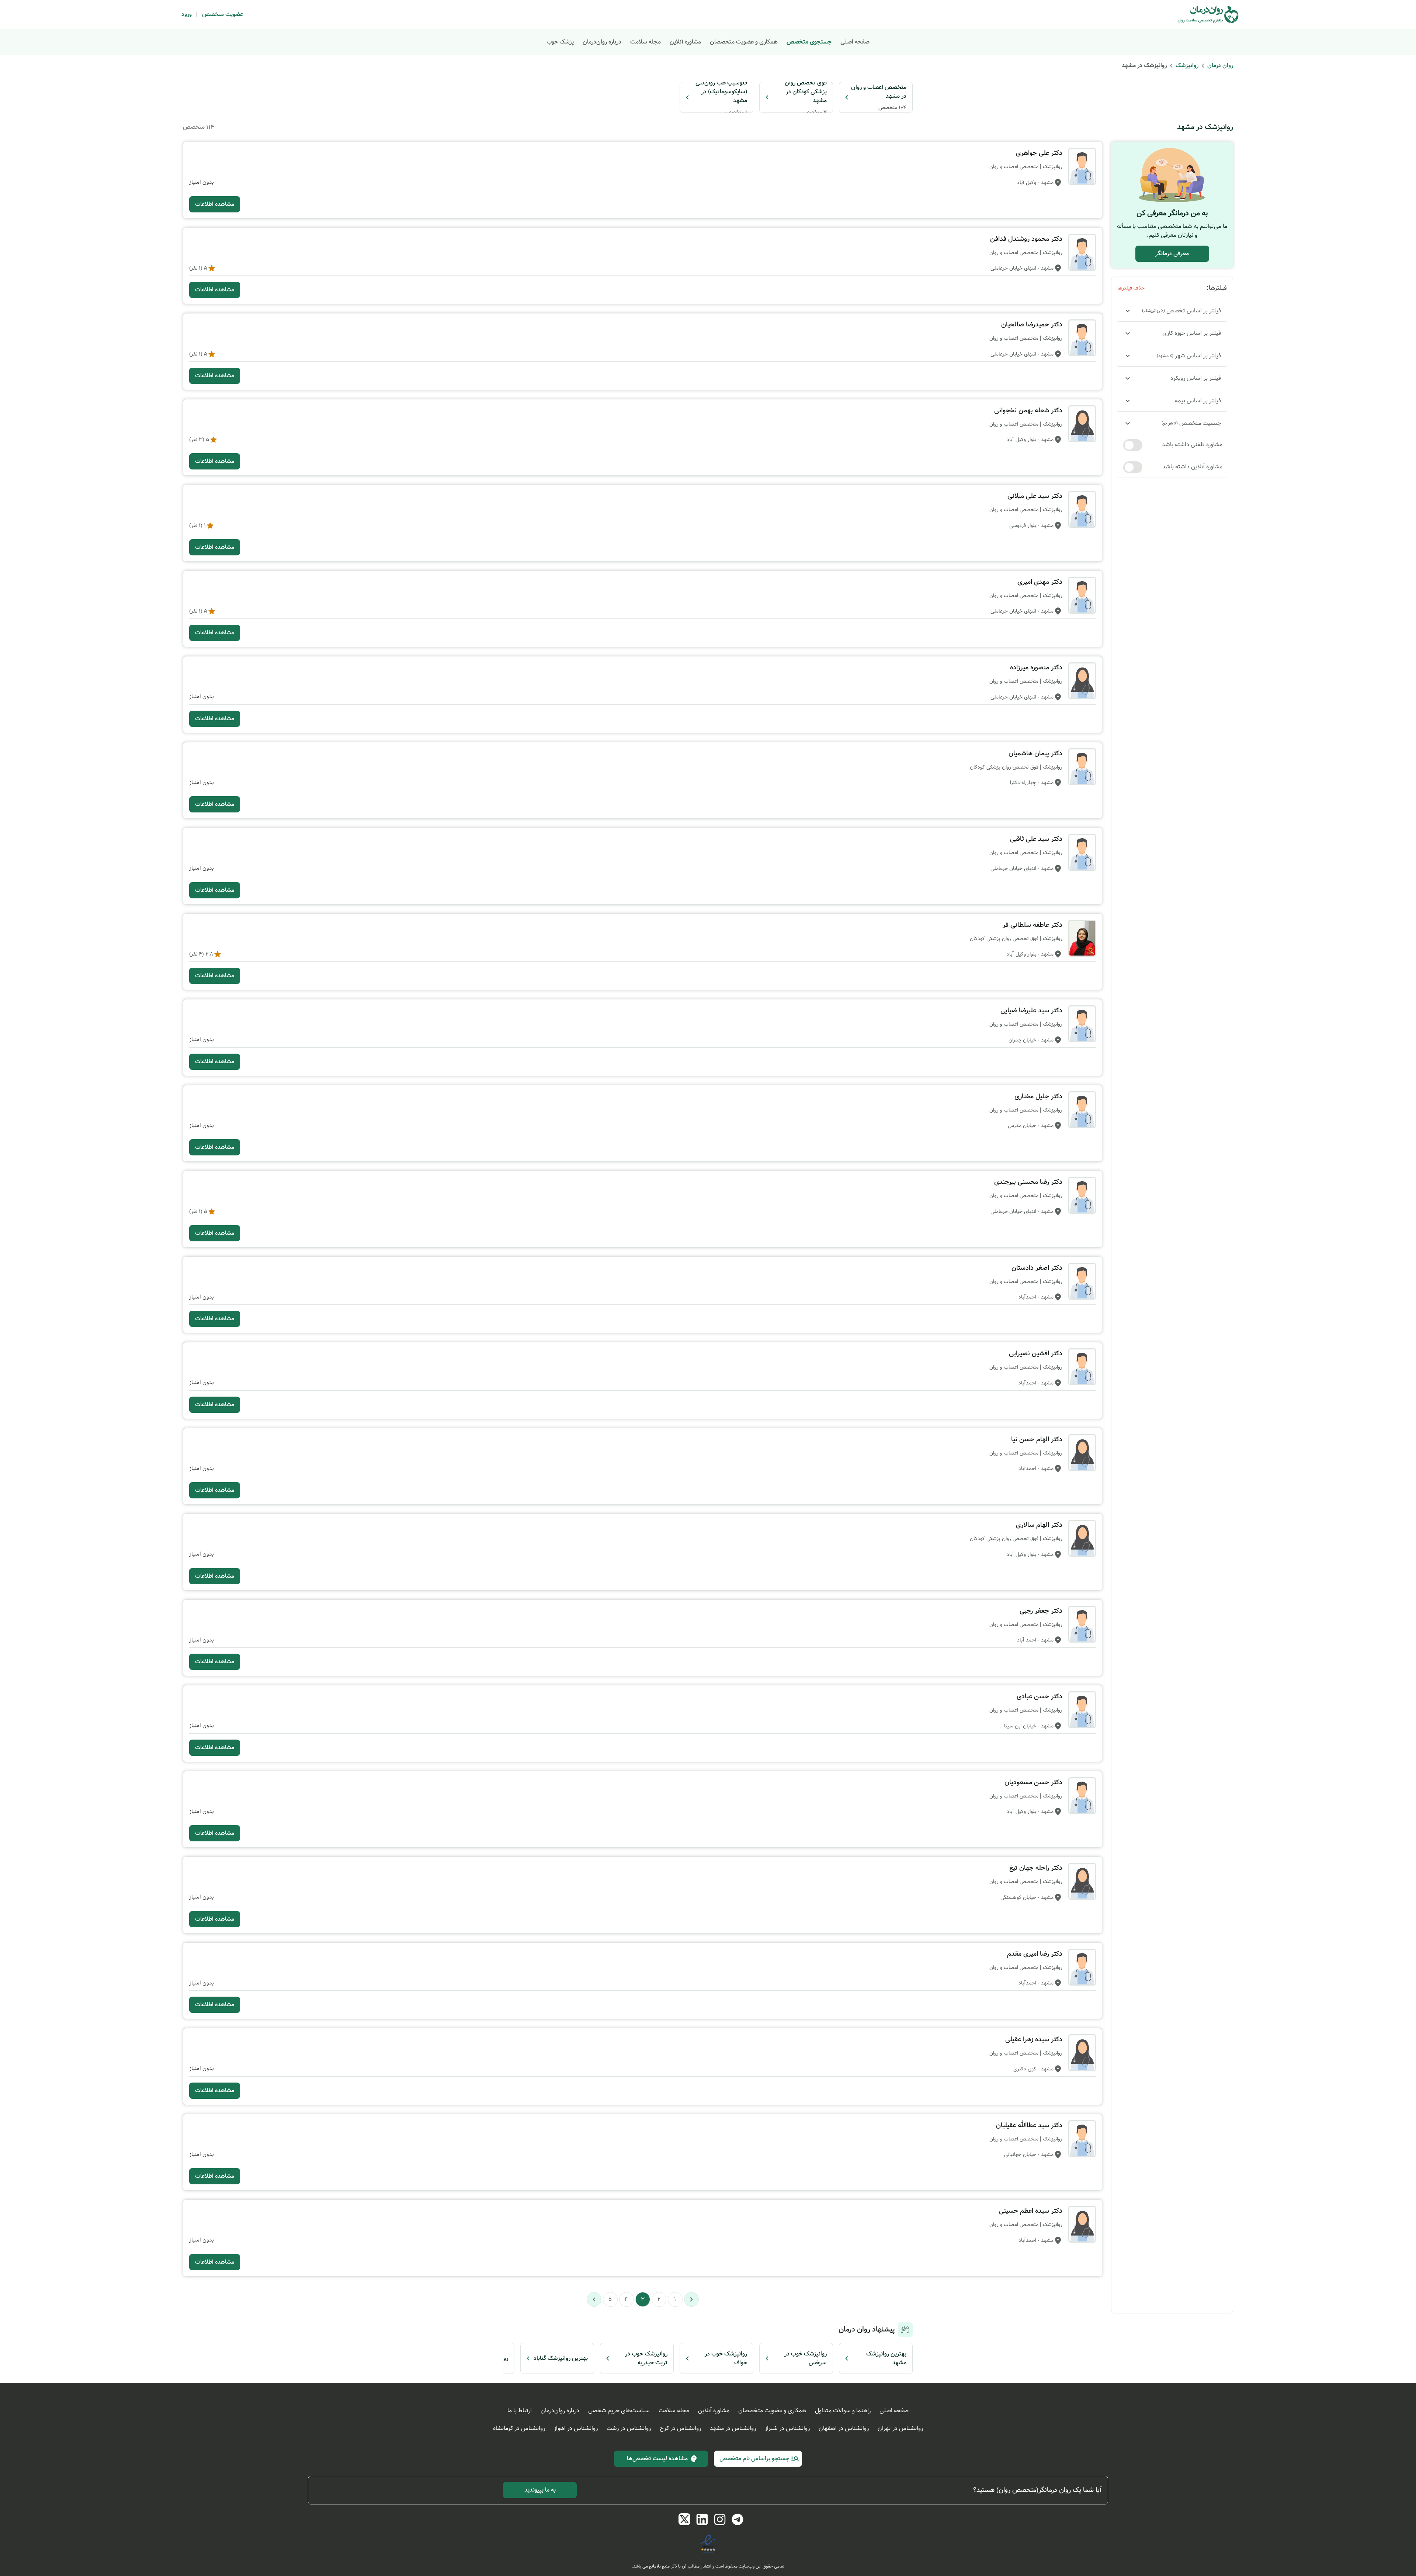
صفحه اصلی (855, 42)
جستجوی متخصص (809, 42)
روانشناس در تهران (900, 2428)
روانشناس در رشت (629, 2428)
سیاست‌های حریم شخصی (619, 2411)
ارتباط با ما (520, 2411)
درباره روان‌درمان (602, 42)
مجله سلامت (645, 42)
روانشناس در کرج (680, 2428)
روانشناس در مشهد (733, 2428)
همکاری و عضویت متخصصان (744, 42)
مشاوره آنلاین (685, 42)
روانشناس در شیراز (787, 2428)
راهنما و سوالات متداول (843, 2411)
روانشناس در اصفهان (844, 2428)
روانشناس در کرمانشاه (519, 2428)
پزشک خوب (560, 42)
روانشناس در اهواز (576, 2428)
